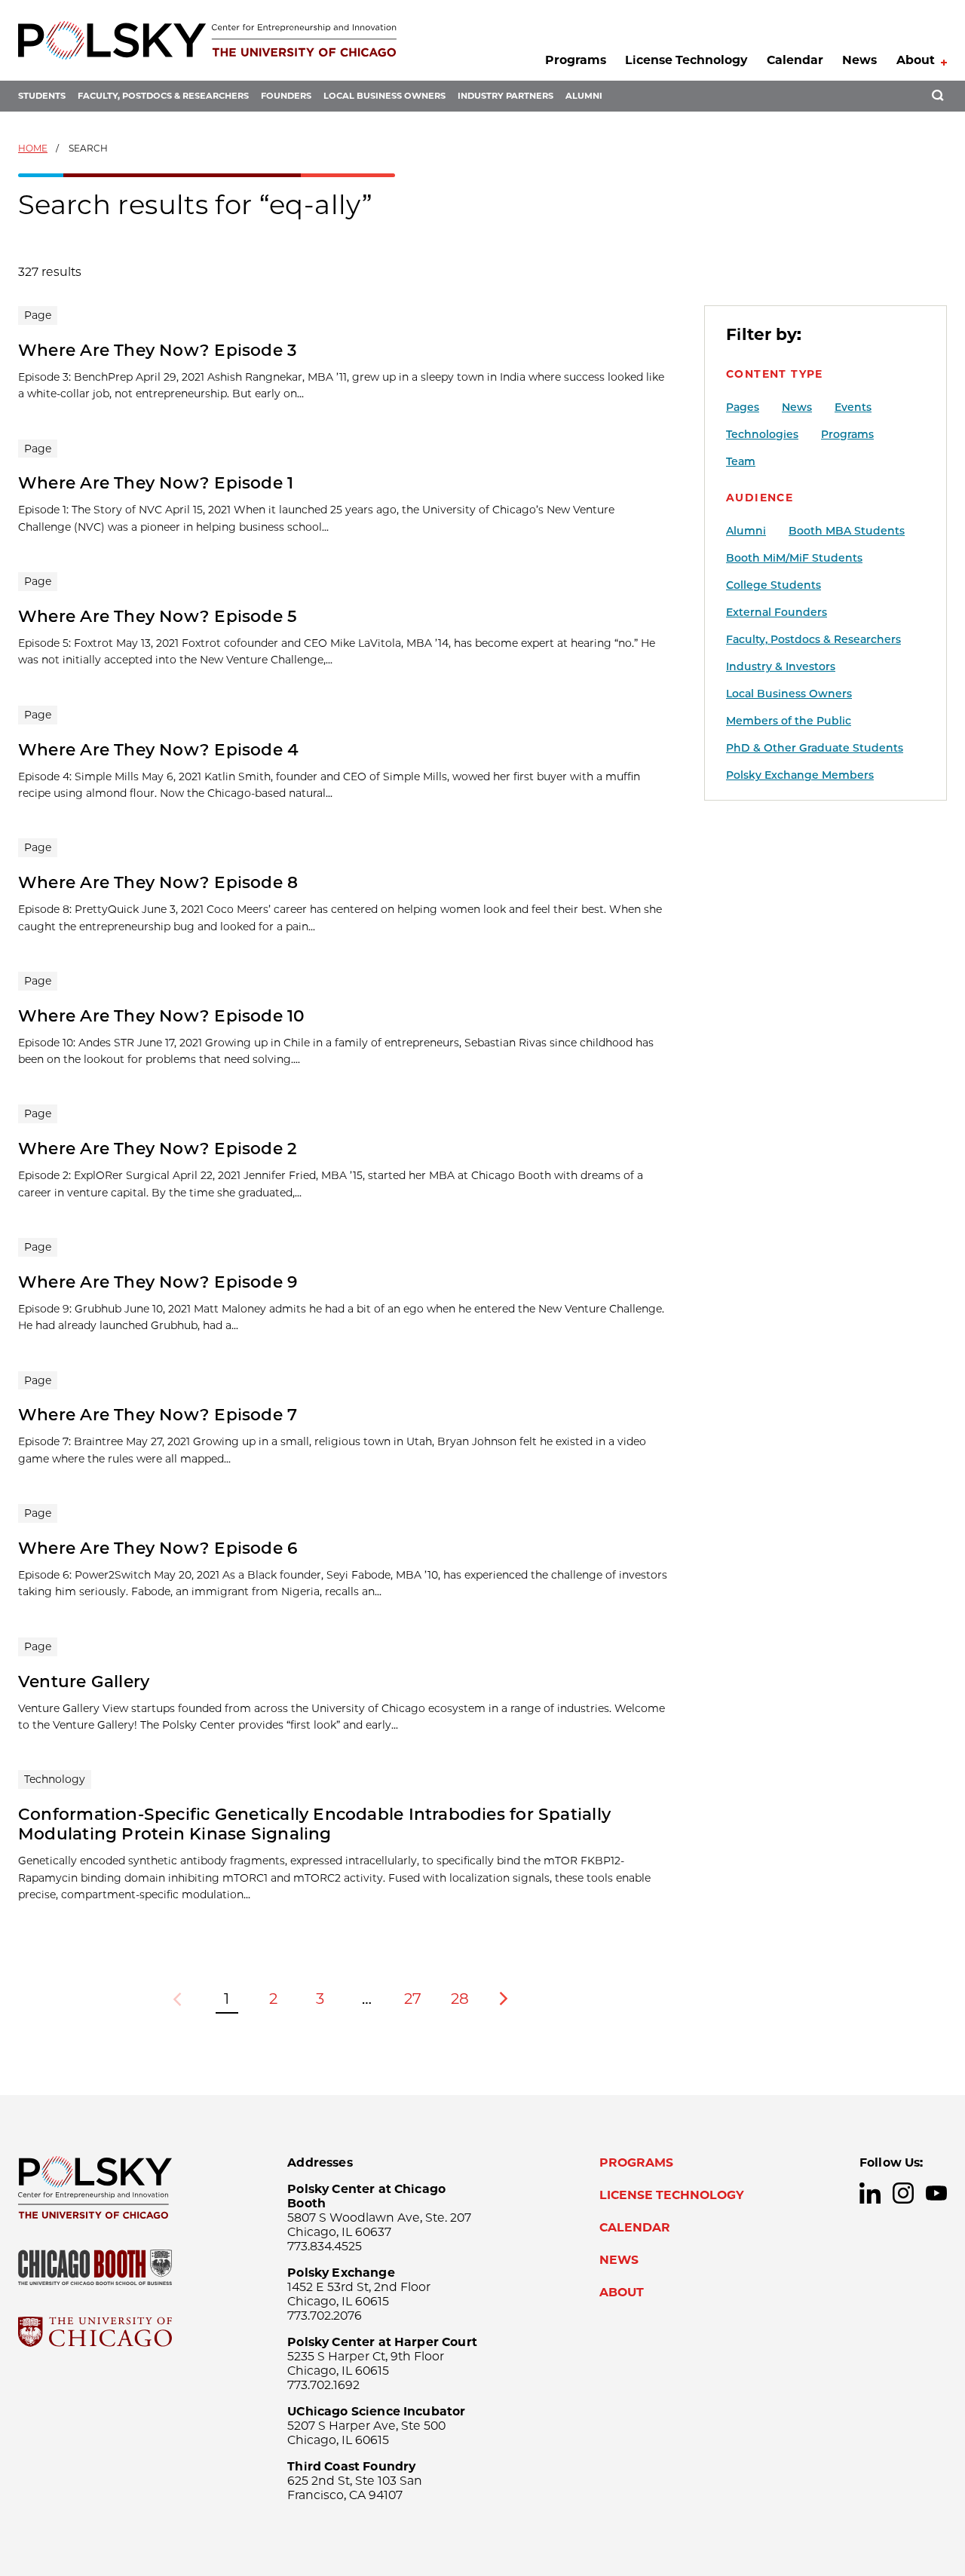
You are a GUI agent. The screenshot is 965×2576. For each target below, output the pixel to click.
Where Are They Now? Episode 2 (158, 1148)
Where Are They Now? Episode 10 (162, 1015)
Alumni (584, 96)
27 (413, 1999)
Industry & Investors (781, 666)
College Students (774, 585)
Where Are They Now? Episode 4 (158, 749)
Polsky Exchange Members (800, 775)
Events (853, 407)
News (859, 60)
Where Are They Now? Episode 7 (158, 1414)
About (916, 60)
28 (460, 1999)
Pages (743, 407)
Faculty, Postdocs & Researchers (163, 96)
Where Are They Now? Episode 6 (158, 1548)
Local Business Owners (384, 96)
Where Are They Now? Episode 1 (156, 482)
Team (741, 461)
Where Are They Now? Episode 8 (158, 882)
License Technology (686, 60)
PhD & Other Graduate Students (815, 748)
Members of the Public (789, 721)
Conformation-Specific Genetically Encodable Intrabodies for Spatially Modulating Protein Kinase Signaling (314, 1824)
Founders (286, 96)
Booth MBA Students (847, 531)
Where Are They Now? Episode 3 (158, 350)
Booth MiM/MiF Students (794, 558)
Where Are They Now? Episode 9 (158, 1282)
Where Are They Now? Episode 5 (158, 616)
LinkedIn (870, 2193)
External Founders (777, 612)
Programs (576, 60)
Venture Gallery (84, 1681)
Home (33, 148)
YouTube (936, 2193)
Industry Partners (505, 96)
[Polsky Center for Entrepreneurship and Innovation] (207, 40)
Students (42, 96)
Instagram (903, 2193)
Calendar (795, 60)
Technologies (762, 434)
